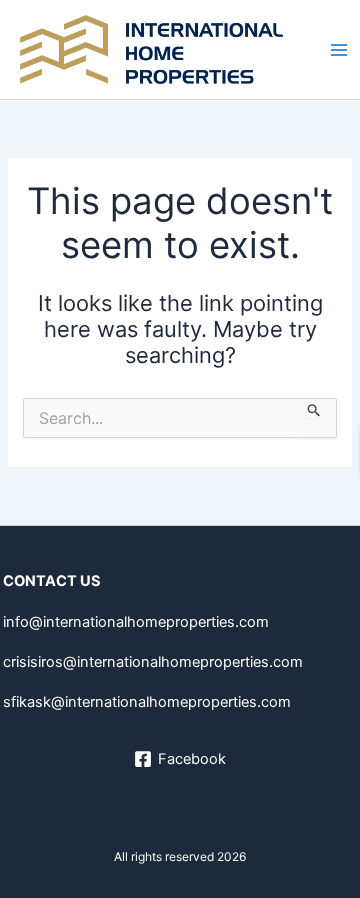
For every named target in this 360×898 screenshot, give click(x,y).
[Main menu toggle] (339, 50)
